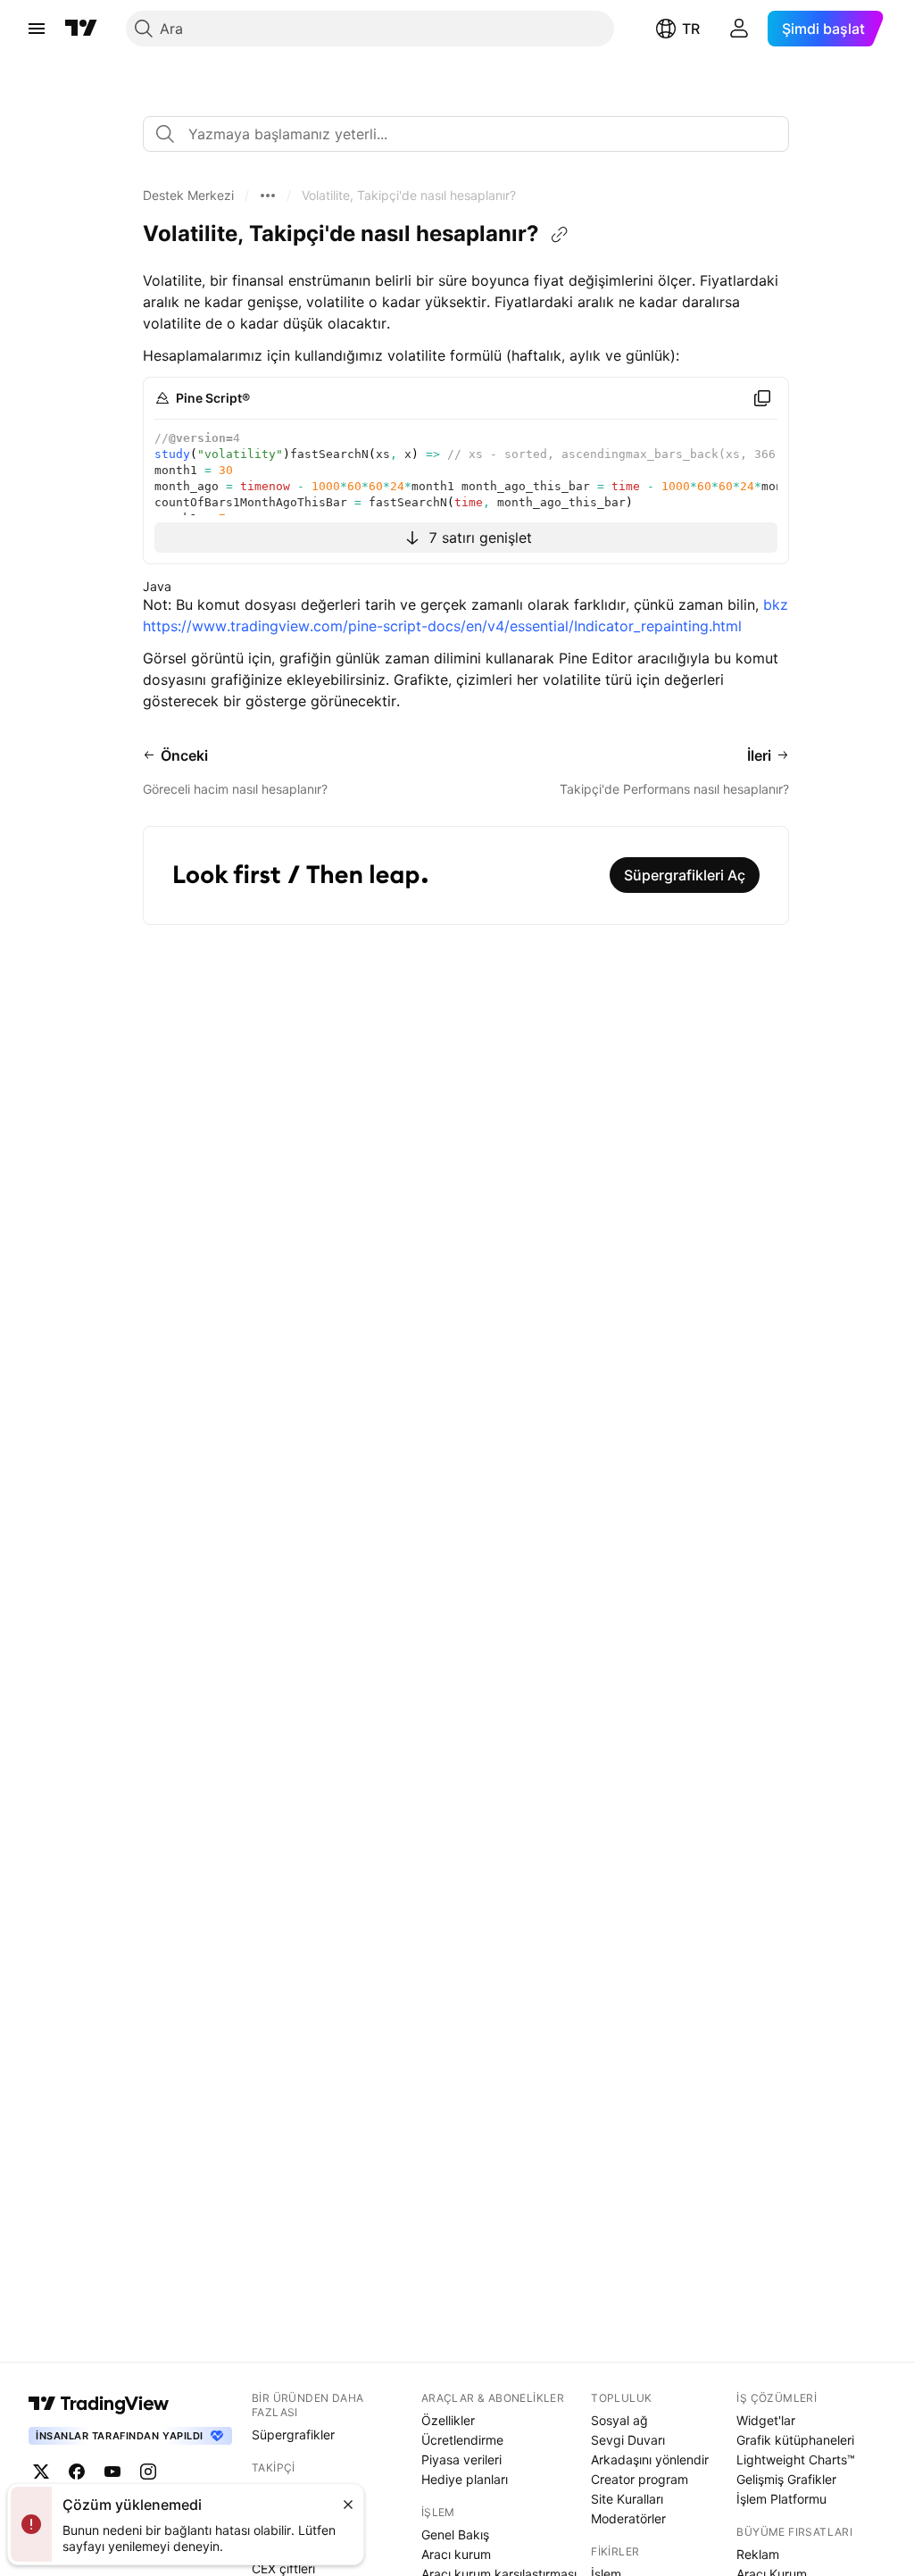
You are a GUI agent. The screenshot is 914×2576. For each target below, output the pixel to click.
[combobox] (466, 134)
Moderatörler (628, 2518)
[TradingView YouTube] (112, 2472)
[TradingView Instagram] (148, 2472)
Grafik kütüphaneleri (795, 2440)
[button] (188, 196)
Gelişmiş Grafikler (786, 2479)
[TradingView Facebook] (77, 2472)
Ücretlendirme (462, 2440)
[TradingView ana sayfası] (81, 29)
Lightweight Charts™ (796, 2459)
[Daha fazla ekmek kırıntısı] (268, 196)
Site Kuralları (627, 2499)
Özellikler (448, 2420)
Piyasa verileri (461, 2459)
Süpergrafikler (293, 2434)
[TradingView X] (41, 2472)
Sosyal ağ (619, 2420)
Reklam (758, 2554)
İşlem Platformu (781, 2499)
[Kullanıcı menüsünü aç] (739, 29)
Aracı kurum (456, 2554)
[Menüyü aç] (37, 29)
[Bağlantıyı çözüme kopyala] (560, 235)
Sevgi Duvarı (628, 2440)
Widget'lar (766, 2420)
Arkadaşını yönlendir (650, 2459)
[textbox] (473, 134)
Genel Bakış (455, 2534)
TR (691, 29)
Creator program (640, 2479)
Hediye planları (465, 2479)
